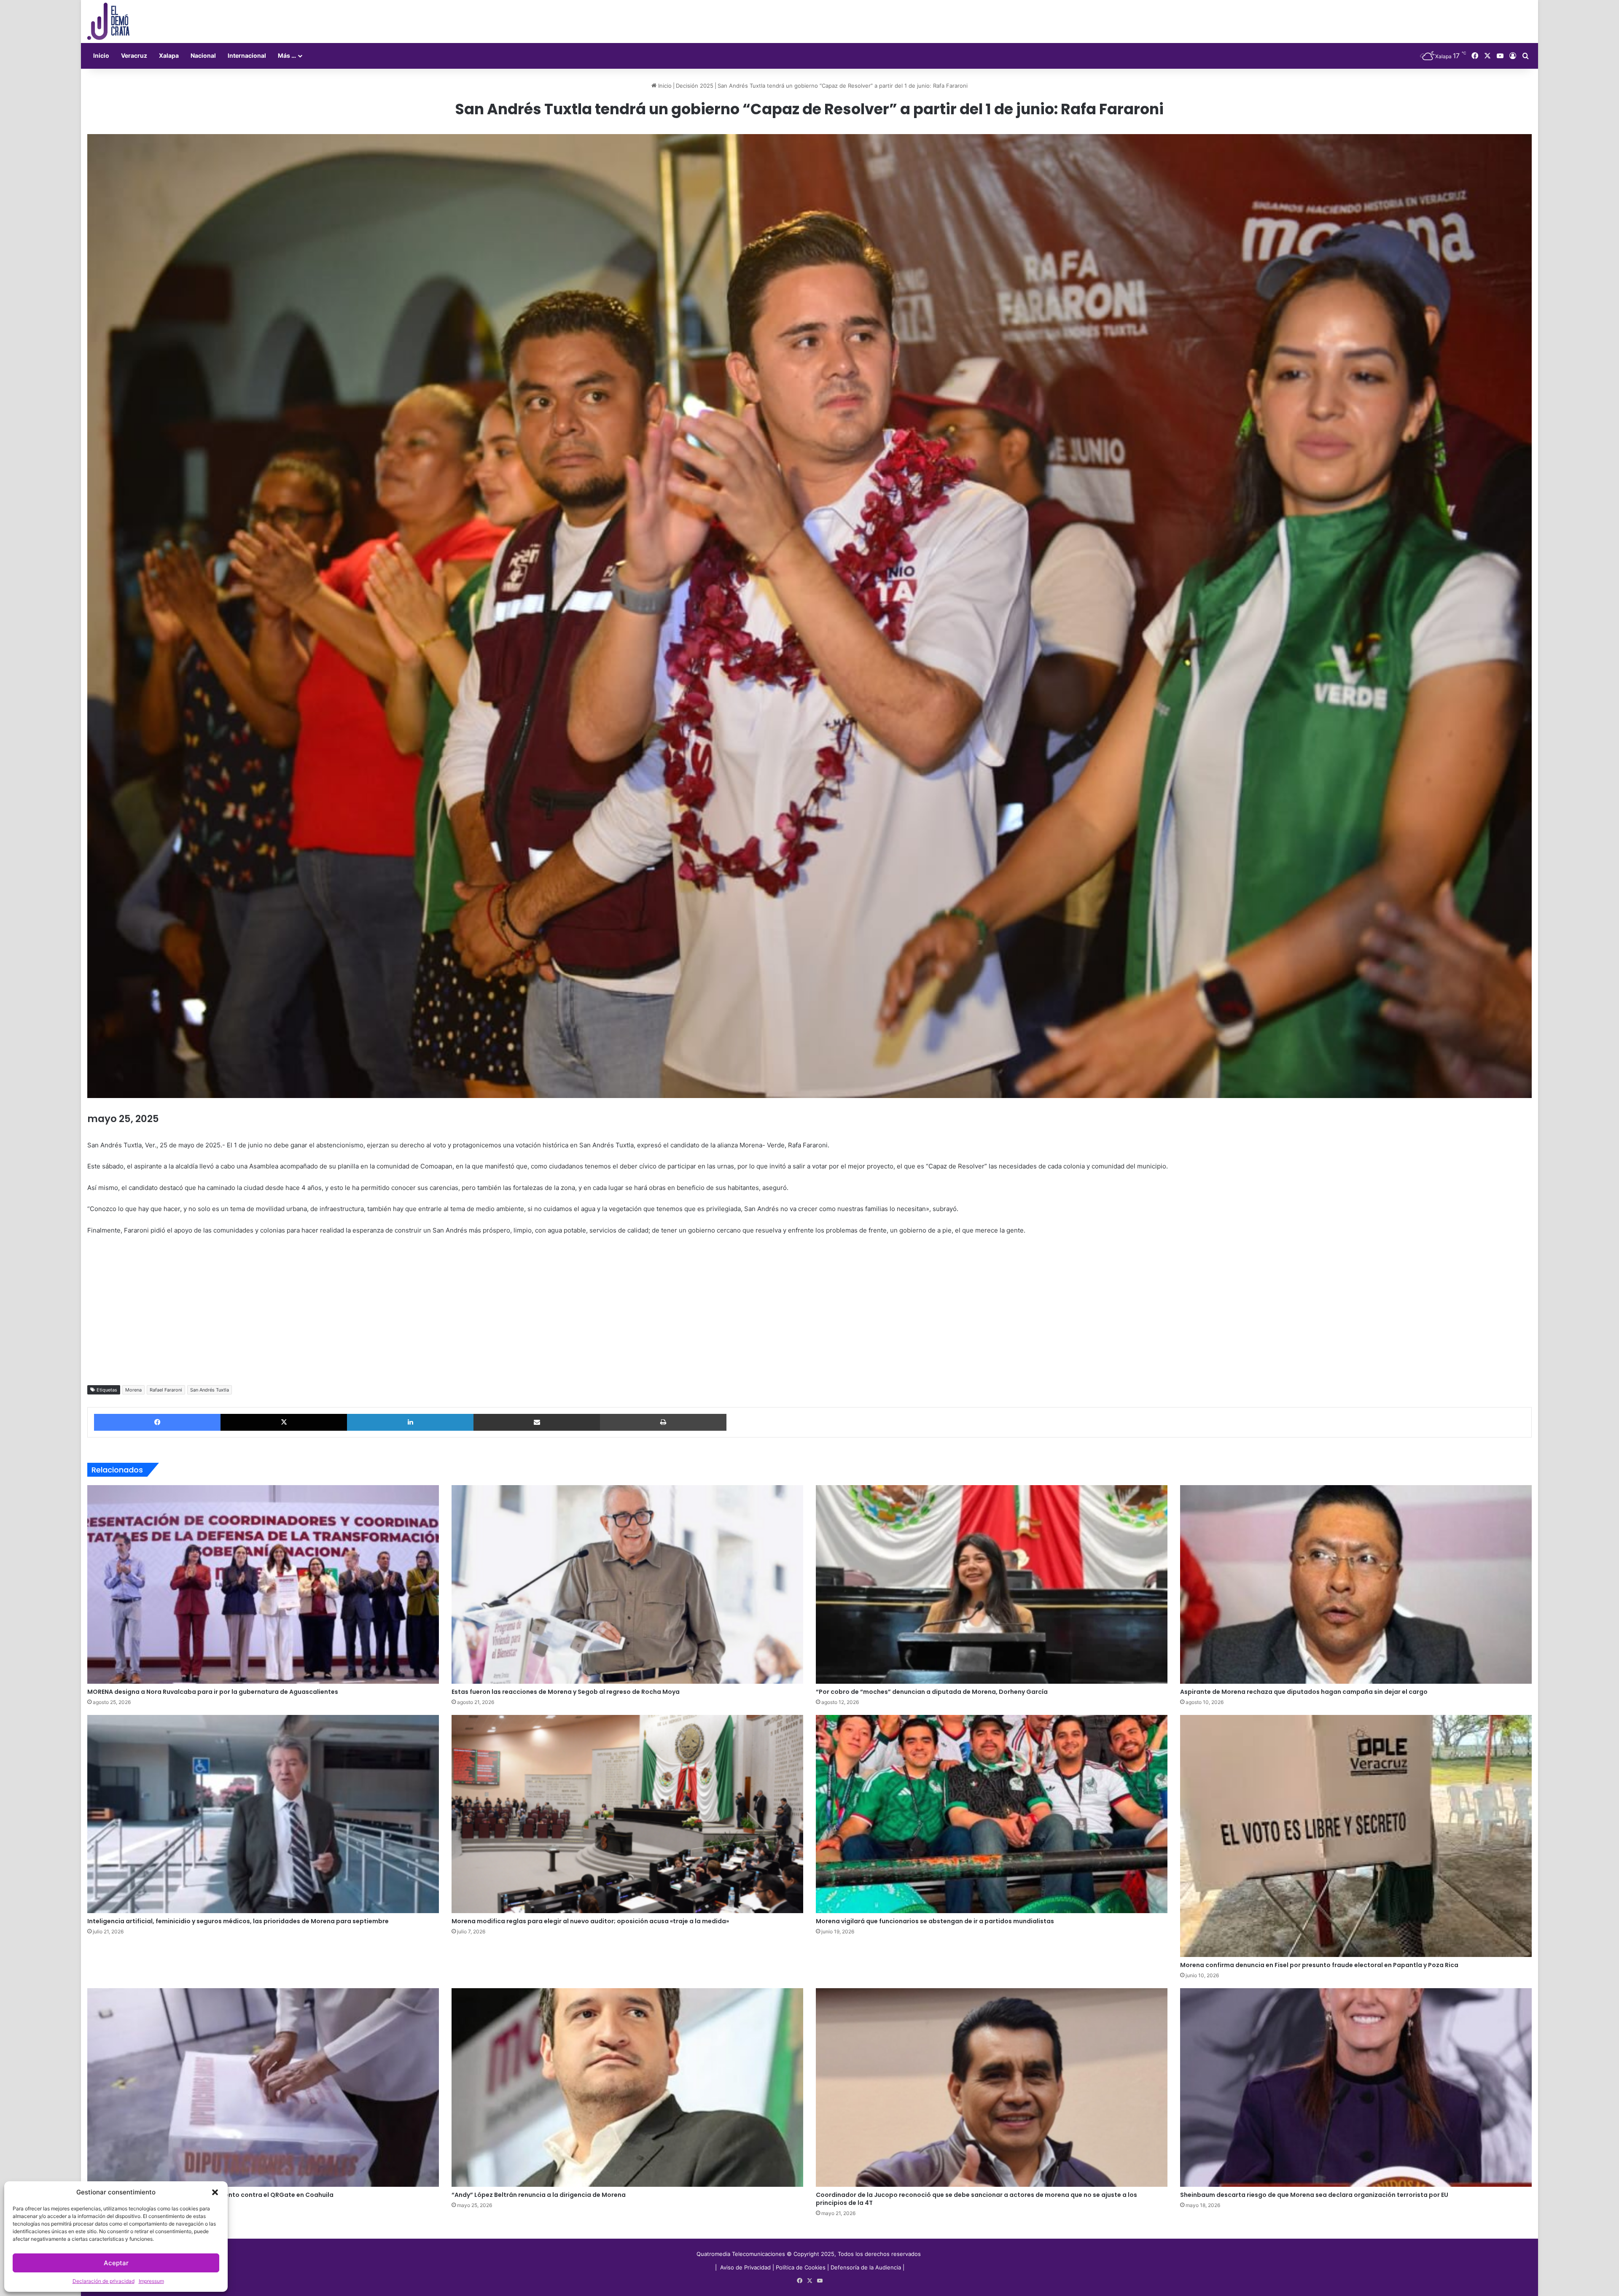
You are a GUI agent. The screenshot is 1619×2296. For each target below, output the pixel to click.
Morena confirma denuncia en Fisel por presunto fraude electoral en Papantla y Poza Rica (1319, 1965)
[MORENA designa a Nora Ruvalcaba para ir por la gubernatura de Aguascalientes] (263, 1584)
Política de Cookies (801, 2267)
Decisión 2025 (695, 86)
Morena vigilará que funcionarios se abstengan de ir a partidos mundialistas (935, 1921)
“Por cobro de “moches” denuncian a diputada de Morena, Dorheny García (932, 1692)
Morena (133, 1390)
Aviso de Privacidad (746, 2267)
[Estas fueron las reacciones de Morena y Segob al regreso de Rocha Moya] (627, 1584)
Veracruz (134, 55)
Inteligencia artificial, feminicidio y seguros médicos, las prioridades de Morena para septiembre (238, 1921)
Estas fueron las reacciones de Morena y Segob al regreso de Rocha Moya (566, 1692)
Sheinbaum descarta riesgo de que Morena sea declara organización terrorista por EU (1314, 2195)
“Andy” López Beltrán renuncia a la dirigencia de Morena (539, 2195)
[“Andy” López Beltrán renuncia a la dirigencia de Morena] (627, 2087)
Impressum (151, 2281)
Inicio (101, 55)
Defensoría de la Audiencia (866, 2267)
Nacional (203, 55)
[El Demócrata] (108, 22)
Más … (287, 55)
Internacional (247, 55)
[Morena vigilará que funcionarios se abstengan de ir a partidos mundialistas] (992, 1814)
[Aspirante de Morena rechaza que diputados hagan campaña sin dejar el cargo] (1356, 1584)
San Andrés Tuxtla (210, 1390)
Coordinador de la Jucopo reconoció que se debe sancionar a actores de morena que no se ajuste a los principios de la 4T (976, 2199)
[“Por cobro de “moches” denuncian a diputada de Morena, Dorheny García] (992, 1584)
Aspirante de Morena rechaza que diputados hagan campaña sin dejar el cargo (1304, 1692)
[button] (215, 2192)
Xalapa (169, 55)
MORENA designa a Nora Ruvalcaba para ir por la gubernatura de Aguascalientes (213, 1692)
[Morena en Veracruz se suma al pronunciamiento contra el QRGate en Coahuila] (263, 2087)
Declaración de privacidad (104, 2281)
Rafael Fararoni (166, 1390)
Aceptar (116, 2263)
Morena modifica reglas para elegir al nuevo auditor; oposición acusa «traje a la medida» (590, 1921)
